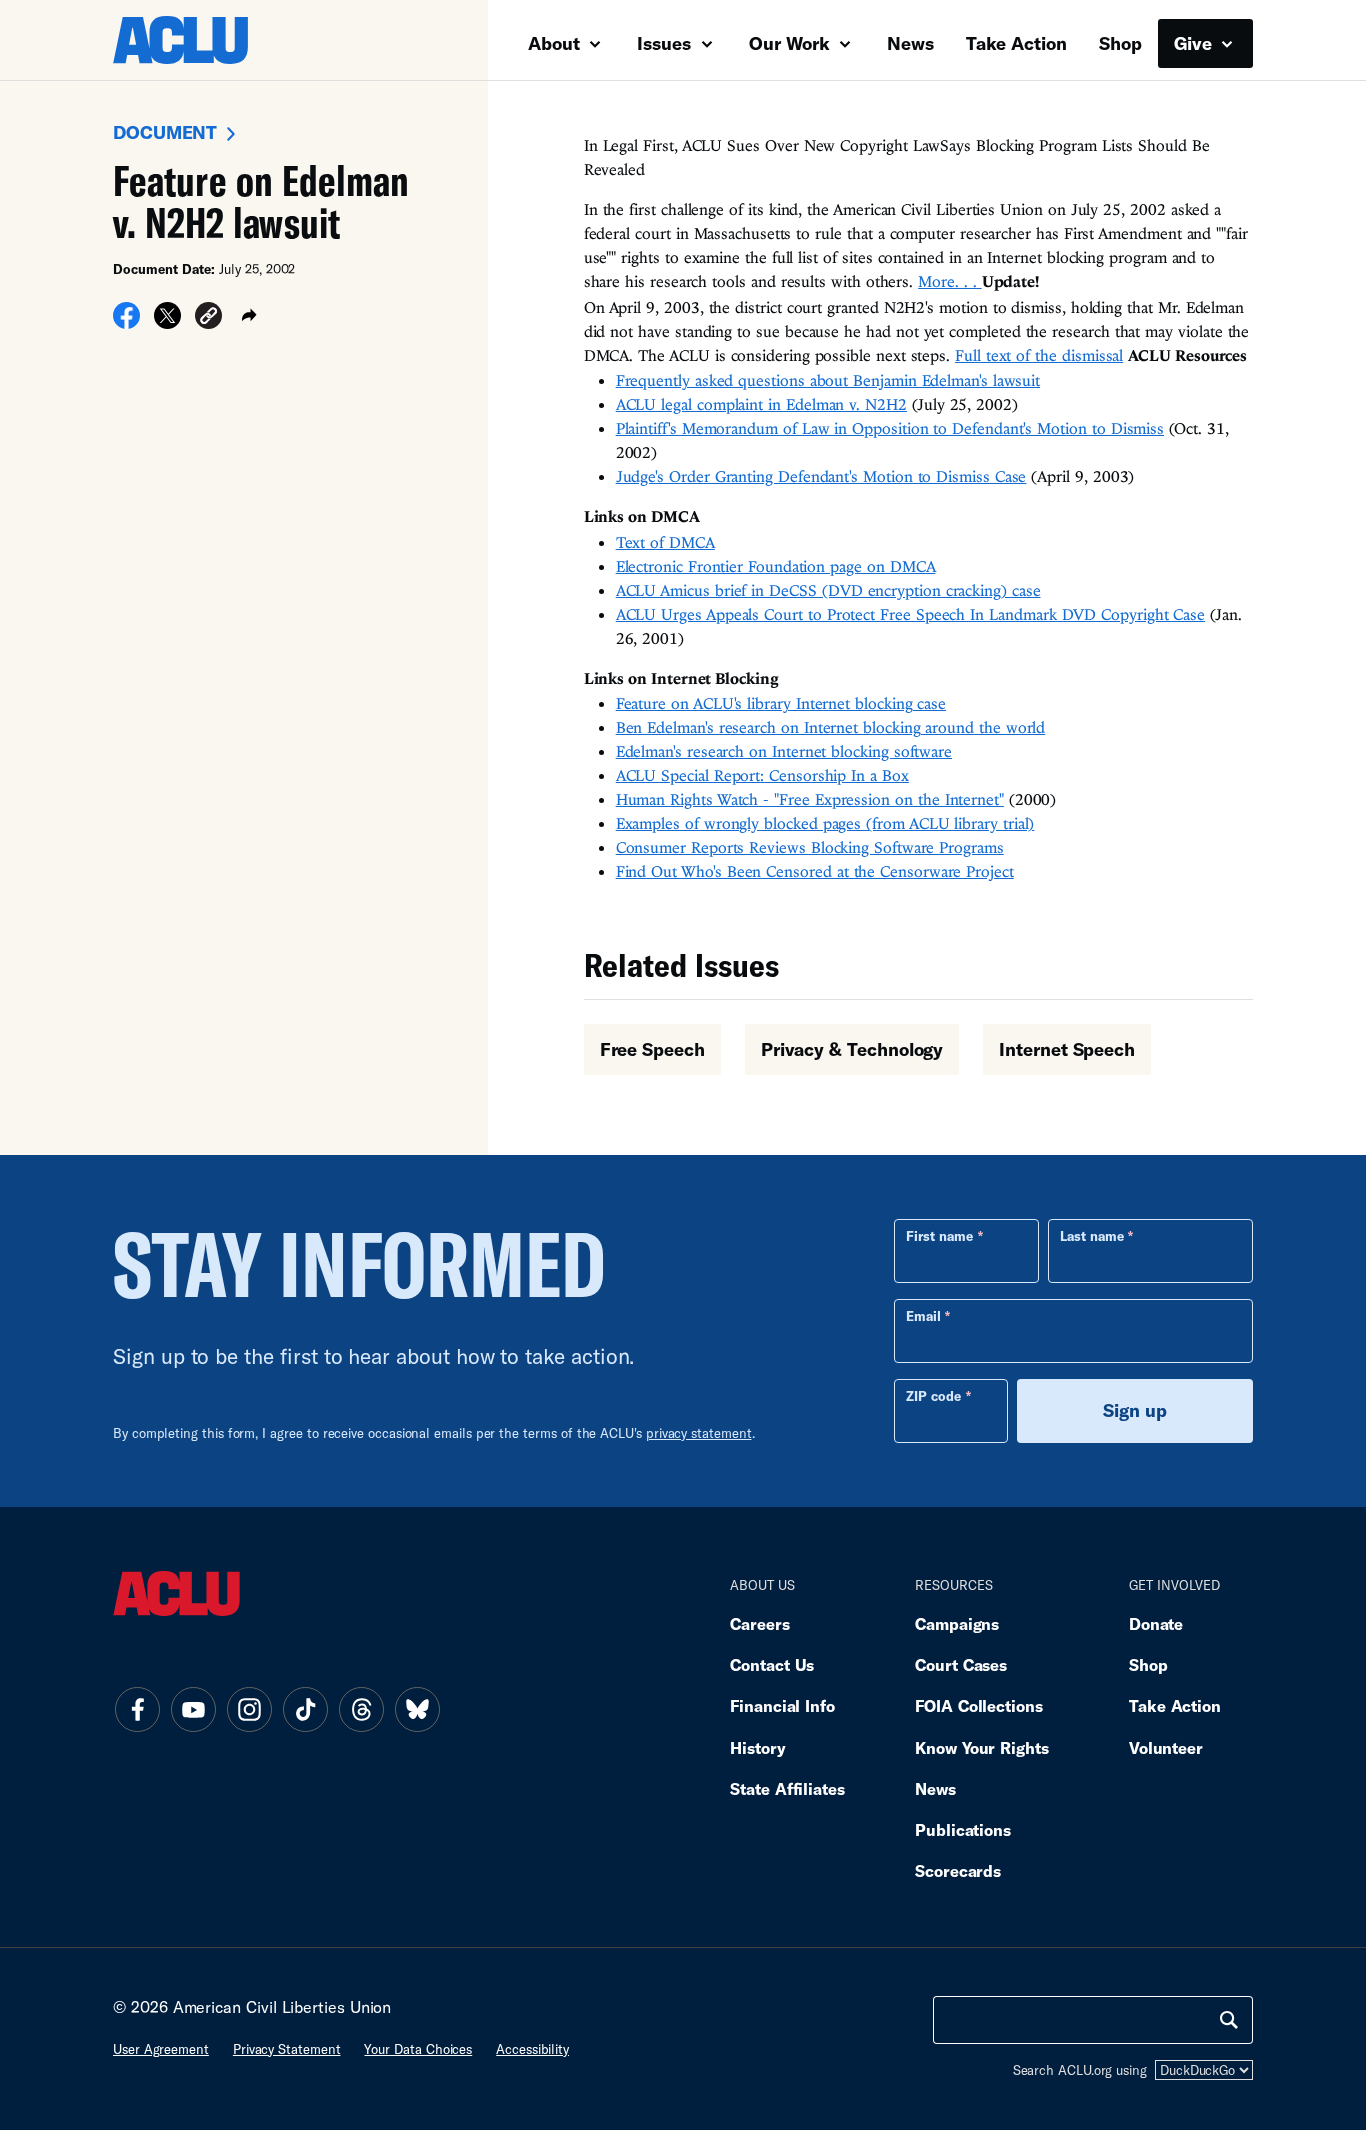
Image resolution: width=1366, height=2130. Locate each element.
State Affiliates (787, 1788)
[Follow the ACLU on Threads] (361, 1710)
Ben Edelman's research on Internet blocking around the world (831, 727)
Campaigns (957, 1623)
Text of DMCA (665, 542)
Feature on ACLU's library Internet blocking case (781, 703)
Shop (1120, 43)
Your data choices (418, 2049)
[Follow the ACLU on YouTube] (193, 1710)
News (910, 43)
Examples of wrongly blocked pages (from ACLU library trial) (825, 823)
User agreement (161, 2049)
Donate (1156, 1623)
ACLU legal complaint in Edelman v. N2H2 (761, 404)
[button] (208, 319)
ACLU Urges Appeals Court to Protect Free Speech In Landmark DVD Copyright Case (910, 614)
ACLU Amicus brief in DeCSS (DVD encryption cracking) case (828, 590)
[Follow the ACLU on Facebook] (137, 1710)
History (757, 1747)
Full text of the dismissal (1039, 355)
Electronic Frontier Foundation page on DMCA (776, 566)
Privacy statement (287, 2049)
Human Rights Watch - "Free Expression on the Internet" (810, 799)
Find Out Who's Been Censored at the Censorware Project (815, 871)
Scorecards (958, 1870)
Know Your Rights (982, 1747)
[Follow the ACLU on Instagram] (249, 1710)
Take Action (1016, 43)
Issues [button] (666, 43)
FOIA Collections (979, 1705)
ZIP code (933, 1396)
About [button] (556, 43)
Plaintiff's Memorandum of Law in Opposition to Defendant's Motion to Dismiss (890, 428)
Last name (1092, 1236)
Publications (963, 1829)
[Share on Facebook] (126, 323)
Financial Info (782, 1705)
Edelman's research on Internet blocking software (784, 751)
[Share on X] (167, 323)
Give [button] (1195, 43)
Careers (759, 1623)
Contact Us (772, 1664)
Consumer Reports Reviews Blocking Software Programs (810, 847)
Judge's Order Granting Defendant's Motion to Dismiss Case (821, 476)
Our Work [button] (792, 43)
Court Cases (961, 1664)
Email (923, 1316)
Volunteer (1166, 1747)
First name (939, 1236)
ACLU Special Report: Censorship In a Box (762, 775)
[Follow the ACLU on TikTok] (305, 1710)
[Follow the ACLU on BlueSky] (417, 1710)
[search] (1229, 2020)
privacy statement (699, 1433)
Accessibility (532, 2049)
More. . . (949, 281)
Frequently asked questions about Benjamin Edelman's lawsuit (828, 380)
